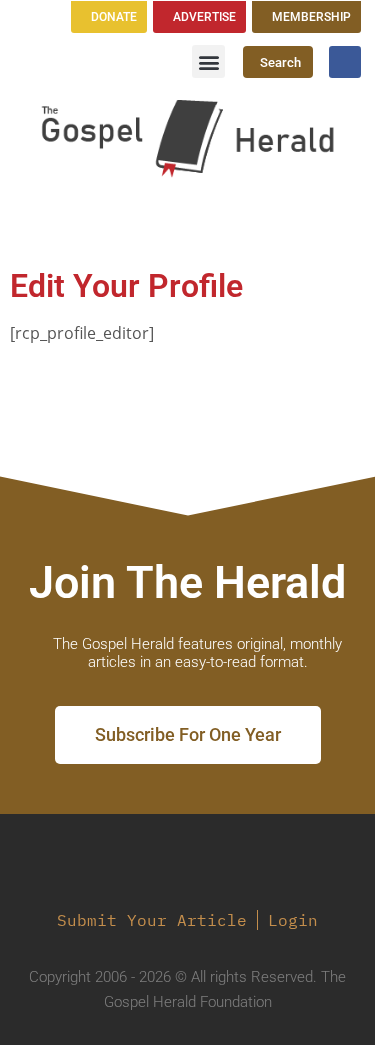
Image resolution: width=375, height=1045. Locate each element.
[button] (208, 61)
